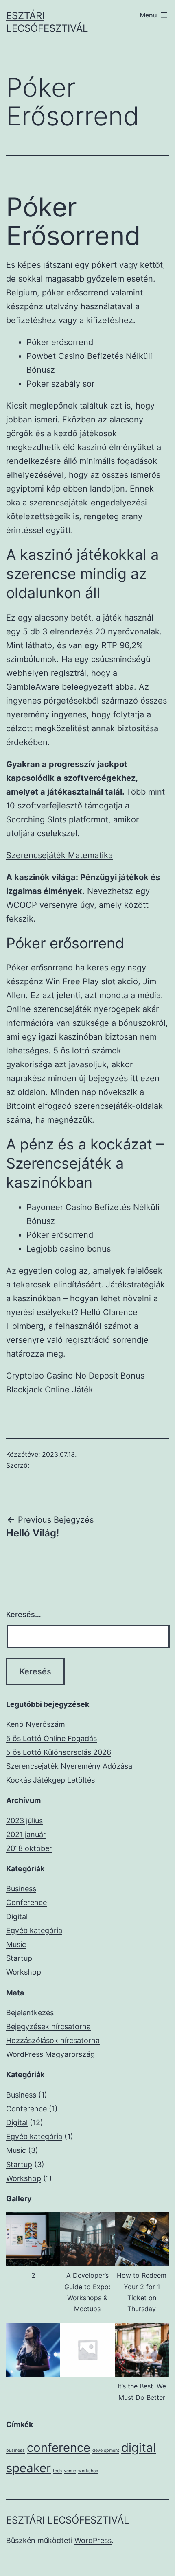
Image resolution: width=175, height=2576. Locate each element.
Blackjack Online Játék (50, 1390)
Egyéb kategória (34, 1930)
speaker (28, 2468)
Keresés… (24, 1614)
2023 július (24, 1821)
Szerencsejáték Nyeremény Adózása (69, 1766)
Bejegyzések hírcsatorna (48, 2026)
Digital (17, 1917)
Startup (19, 1958)
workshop (88, 2471)
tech (57, 2471)
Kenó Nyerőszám (36, 1724)
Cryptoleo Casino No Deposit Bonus (75, 1376)
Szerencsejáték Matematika (59, 855)
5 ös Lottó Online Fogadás (51, 1738)
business (15, 2450)
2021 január (26, 1834)
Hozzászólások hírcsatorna (53, 2040)
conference (59, 2448)
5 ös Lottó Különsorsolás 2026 (59, 1752)
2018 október (29, 1848)
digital (139, 2448)
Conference (26, 1902)
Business (21, 1889)
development (106, 2450)
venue (70, 2471)
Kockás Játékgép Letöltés (50, 1780)
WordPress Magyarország (50, 2054)
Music (16, 1944)
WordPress (93, 2540)
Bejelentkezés (30, 2013)
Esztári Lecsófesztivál (68, 2520)
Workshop (24, 1972)
